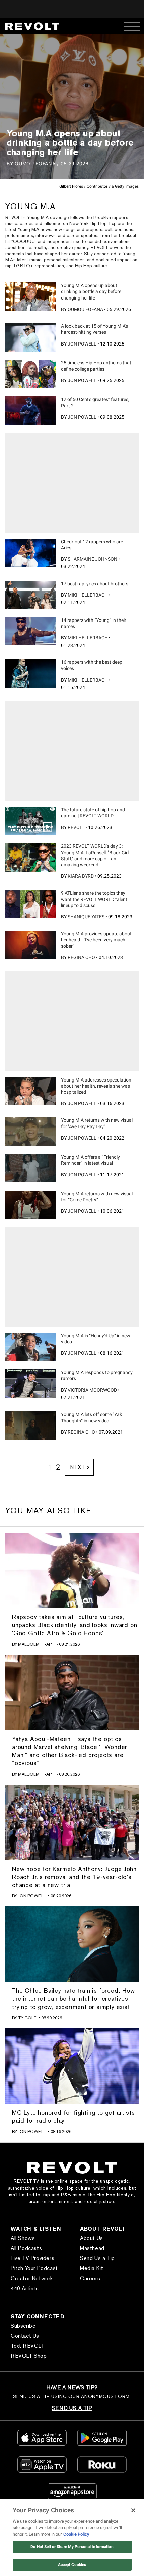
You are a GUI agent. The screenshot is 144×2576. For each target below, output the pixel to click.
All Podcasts (26, 2248)
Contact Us (25, 2336)
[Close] (133, 2510)
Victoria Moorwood (92, 1390)
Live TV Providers (32, 2258)
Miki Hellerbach (88, 595)
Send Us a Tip (97, 2258)
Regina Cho (81, 957)
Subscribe (23, 2326)
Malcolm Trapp (36, 1644)
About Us (92, 2238)
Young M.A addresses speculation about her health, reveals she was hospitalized (96, 1086)
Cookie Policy (76, 2534)
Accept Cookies (72, 2565)
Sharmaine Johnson (92, 559)
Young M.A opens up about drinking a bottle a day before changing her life (91, 291)
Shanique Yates (86, 917)
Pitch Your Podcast (34, 2268)
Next (78, 1467)
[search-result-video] (30, 821)
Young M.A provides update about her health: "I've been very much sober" (96, 940)
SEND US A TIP (72, 2408)
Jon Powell (82, 344)
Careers (90, 2278)
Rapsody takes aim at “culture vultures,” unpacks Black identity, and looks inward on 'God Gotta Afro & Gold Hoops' (75, 1625)
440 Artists (25, 2288)
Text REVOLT (28, 2346)
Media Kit (92, 2268)
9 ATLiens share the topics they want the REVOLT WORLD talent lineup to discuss (94, 899)
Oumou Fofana (85, 309)
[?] (30, 296)
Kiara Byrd (81, 876)
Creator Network (32, 2278)
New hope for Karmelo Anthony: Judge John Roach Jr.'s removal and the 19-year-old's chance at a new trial (74, 1877)
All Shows (23, 2238)
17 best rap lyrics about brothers (95, 584)
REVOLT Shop (29, 2356)
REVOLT (76, 827)
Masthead (92, 2248)
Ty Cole (27, 2018)
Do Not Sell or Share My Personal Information (72, 2547)
